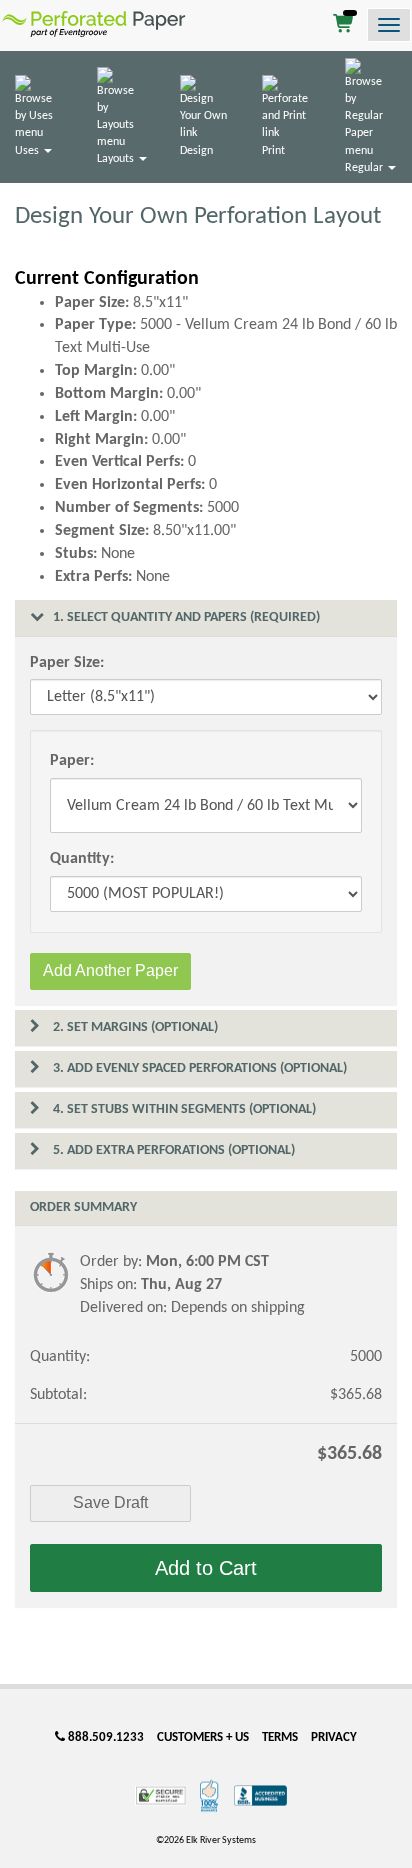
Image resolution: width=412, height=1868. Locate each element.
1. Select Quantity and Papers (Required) (185, 617)
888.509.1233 (104, 1737)
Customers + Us (203, 1737)
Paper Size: (67, 663)
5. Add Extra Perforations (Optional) (172, 1150)
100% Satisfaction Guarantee (210, 1796)
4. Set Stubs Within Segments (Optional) (183, 1109)
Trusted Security (161, 1795)
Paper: (72, 761)
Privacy (334, 1737)
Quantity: (82, 859)
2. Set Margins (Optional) (134, 1027)
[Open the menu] (389, 25)
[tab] (206, 618)
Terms (280, 1737)
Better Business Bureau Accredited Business (260, 1795)
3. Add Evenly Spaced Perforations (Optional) (198, 1068)
